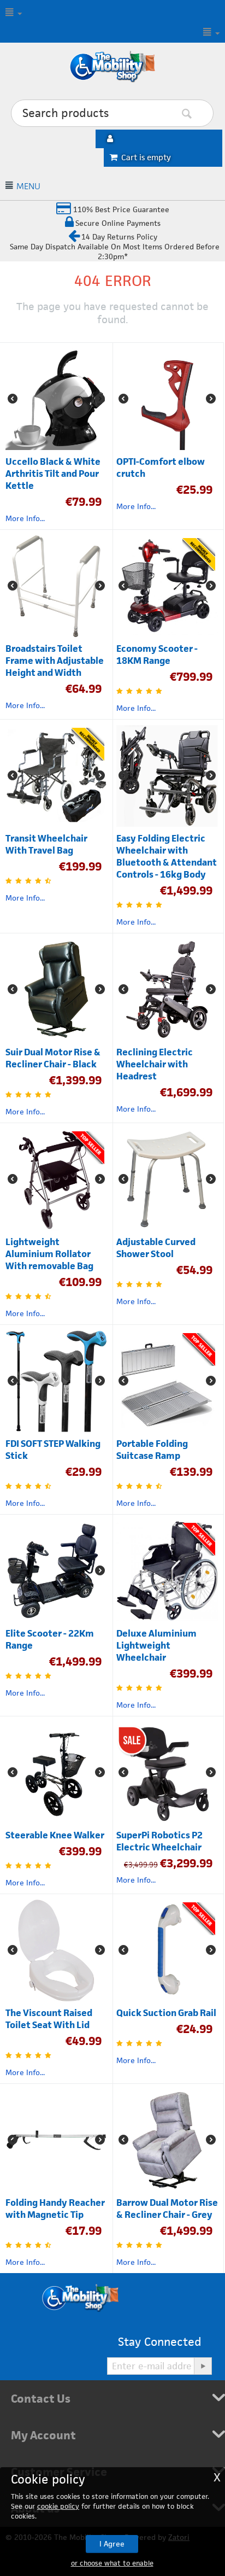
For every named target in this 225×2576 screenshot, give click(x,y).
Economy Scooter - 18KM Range (157, 655)
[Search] (203, 114)
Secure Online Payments (118, 223)
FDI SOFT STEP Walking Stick (53, 1450)
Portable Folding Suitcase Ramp (152, 1450)
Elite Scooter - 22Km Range (50, 1639)
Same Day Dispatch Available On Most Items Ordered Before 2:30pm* (115, 252)
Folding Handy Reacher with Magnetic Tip (55, 2209)
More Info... (25, 518)
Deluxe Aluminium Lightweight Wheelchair (156, 1645)
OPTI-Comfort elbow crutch (161, 468)
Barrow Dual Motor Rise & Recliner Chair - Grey (167, 2209)
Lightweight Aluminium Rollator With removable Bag (49, 1254)
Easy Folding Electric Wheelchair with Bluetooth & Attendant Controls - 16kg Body (167, 856)
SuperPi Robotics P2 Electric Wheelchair (159, 1841)
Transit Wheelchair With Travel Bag (46, 844)
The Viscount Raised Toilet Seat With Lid (49, 2019)
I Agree (112, 2544)
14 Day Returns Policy (119, 237)
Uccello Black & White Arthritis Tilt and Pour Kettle (53, 474)
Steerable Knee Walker (55, 1835)
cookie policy (58, 2506)
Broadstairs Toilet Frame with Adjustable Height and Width (55, 661)
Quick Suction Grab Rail (166, 2013)
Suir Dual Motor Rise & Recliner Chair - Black (53, 1058)
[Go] (203, 2366)
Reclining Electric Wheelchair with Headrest (155, 1064)
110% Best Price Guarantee (120, 209)
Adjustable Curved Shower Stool (156, 1248)
